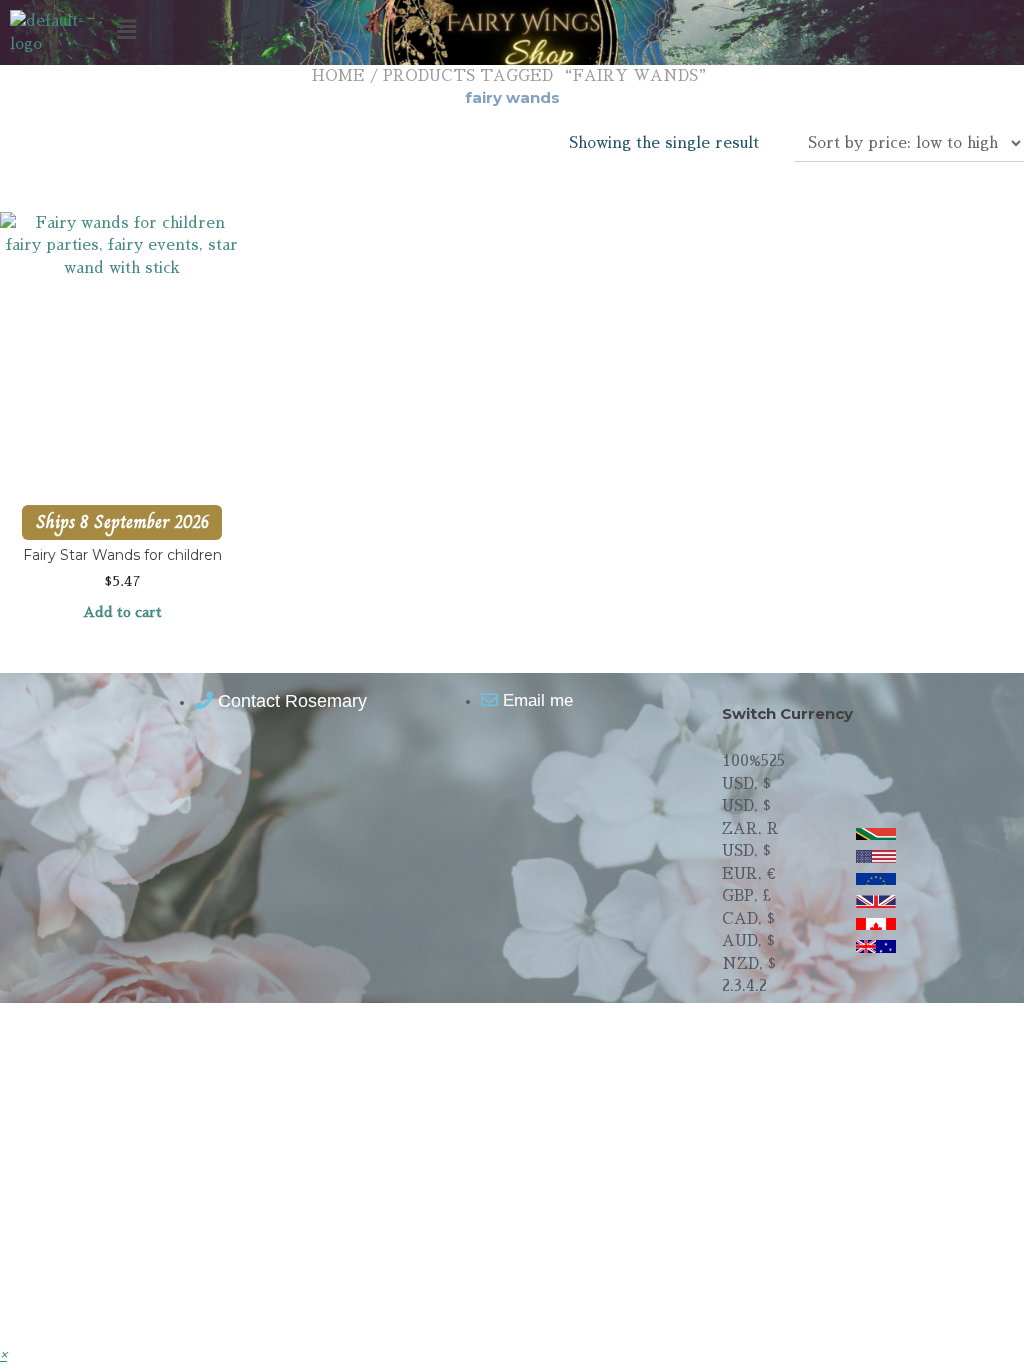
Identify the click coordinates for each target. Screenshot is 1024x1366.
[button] (512, 29)
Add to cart (122, 612)
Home (338, 75)
